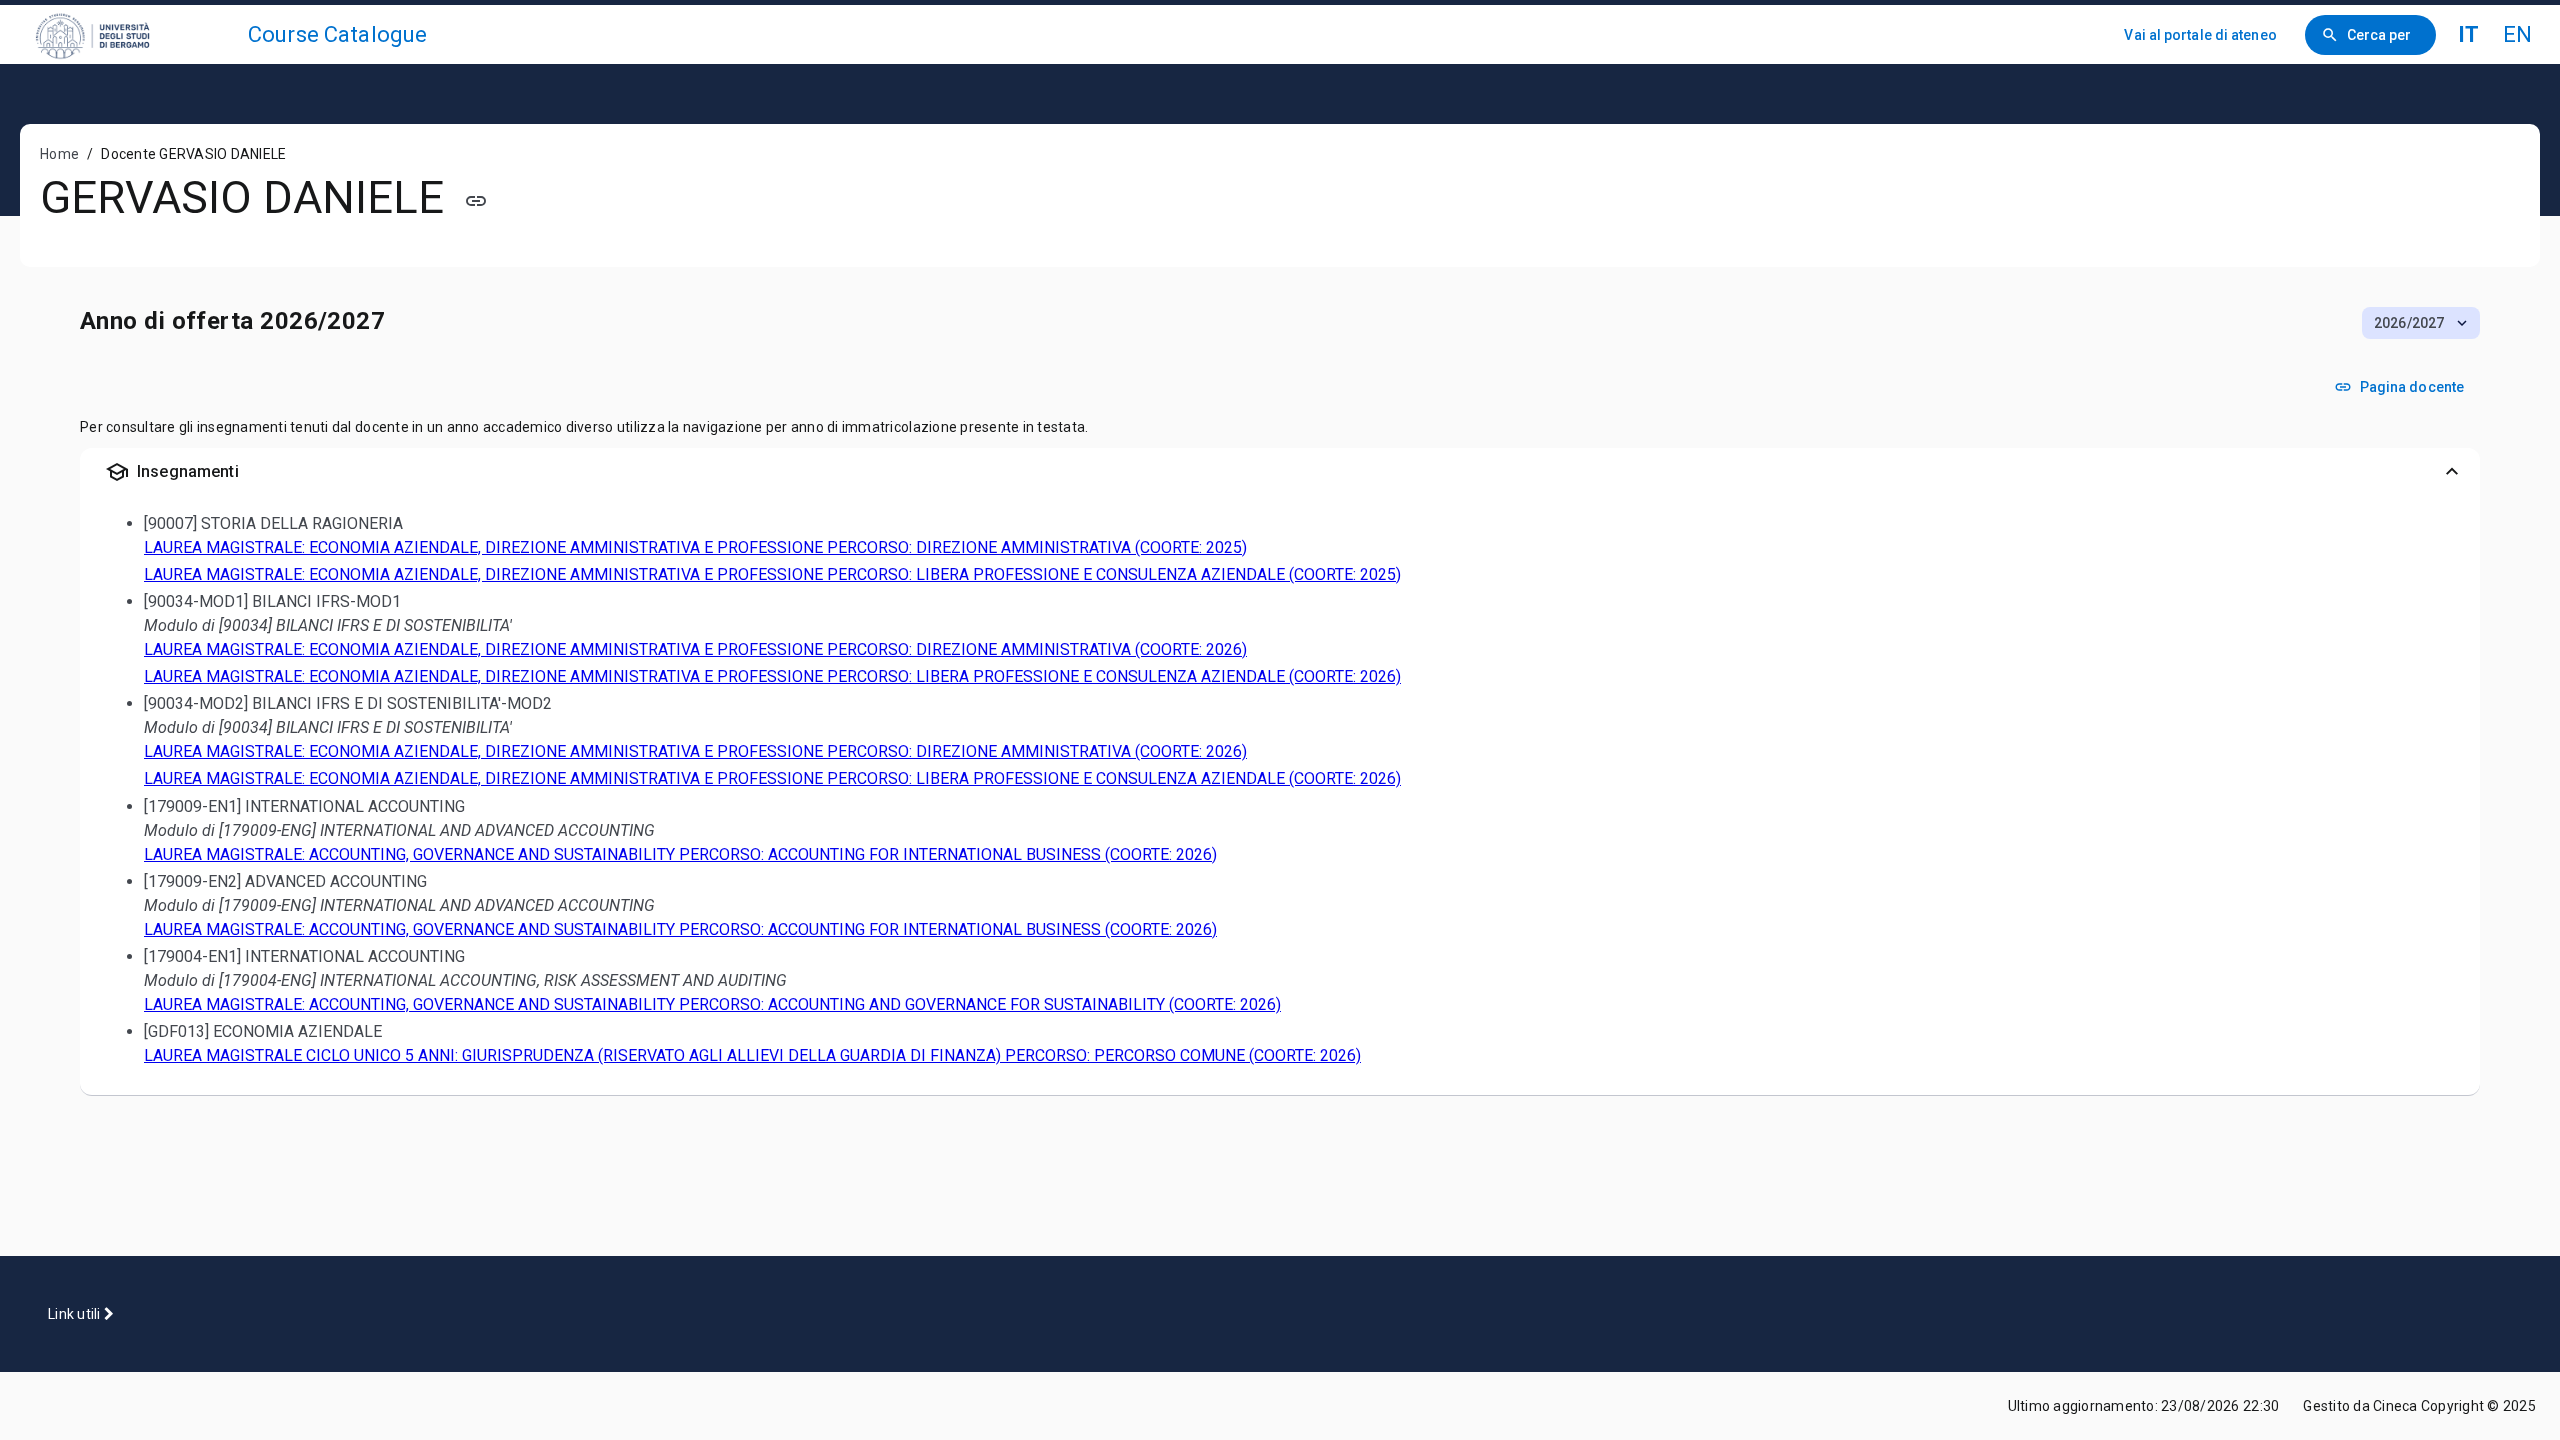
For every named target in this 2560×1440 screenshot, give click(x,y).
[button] (2421, 323)
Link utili (76, 1314)
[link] (132, 34)
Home (59, 154)
